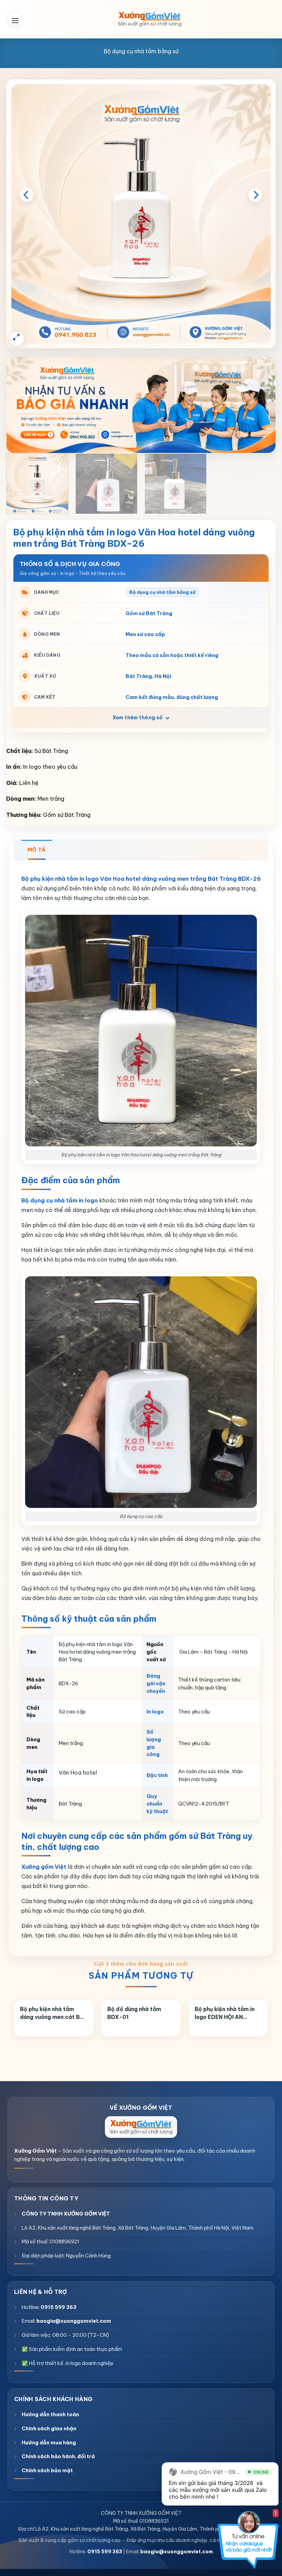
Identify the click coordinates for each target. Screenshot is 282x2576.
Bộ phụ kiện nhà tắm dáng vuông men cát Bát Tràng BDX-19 (53, 2013)
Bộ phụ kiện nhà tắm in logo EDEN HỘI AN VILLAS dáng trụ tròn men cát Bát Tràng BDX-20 (228, 2013)
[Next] (256, 195)
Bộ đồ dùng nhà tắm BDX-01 (134, 2013)
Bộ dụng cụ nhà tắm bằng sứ (141, 51)
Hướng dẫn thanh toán (50, 2414)
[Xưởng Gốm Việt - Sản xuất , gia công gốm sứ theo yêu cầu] (150, 19)
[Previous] (26, 195)
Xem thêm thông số (138, 718)
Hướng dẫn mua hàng (49, 2442)
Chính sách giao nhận (49, 2428)
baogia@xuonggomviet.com (74, 2321)
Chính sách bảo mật (47, 2470)
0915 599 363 (58, 2307)
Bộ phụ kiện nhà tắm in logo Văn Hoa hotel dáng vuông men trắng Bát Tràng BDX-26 (141, 879)
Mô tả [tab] (37, 850)
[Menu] (15, 19)
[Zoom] (17, 339)
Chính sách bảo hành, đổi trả (58, 2456)
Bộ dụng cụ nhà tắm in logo (60, 1200)
